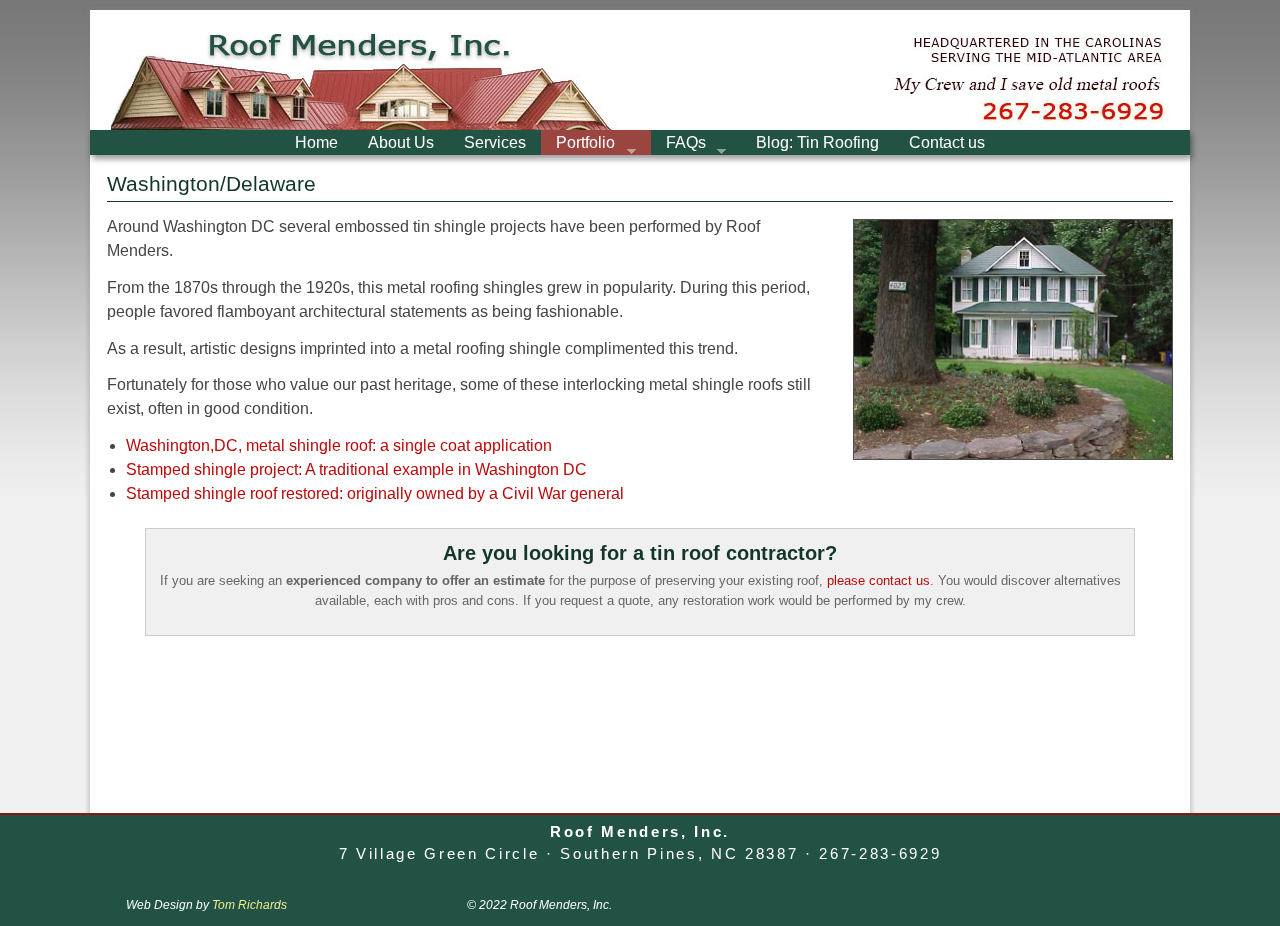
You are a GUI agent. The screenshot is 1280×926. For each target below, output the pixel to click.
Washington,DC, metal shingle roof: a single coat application (339, 445)
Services (495, 142)
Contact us (947, 142)
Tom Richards (249, 905)
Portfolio (578, 144)
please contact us (878, 580)
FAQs (678, 144)
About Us (401, 142)
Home (316, 142)
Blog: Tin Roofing (817, 142)
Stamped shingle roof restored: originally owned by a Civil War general (375, 493)
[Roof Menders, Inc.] (640, 70)
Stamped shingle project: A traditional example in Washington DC (356, 469)
